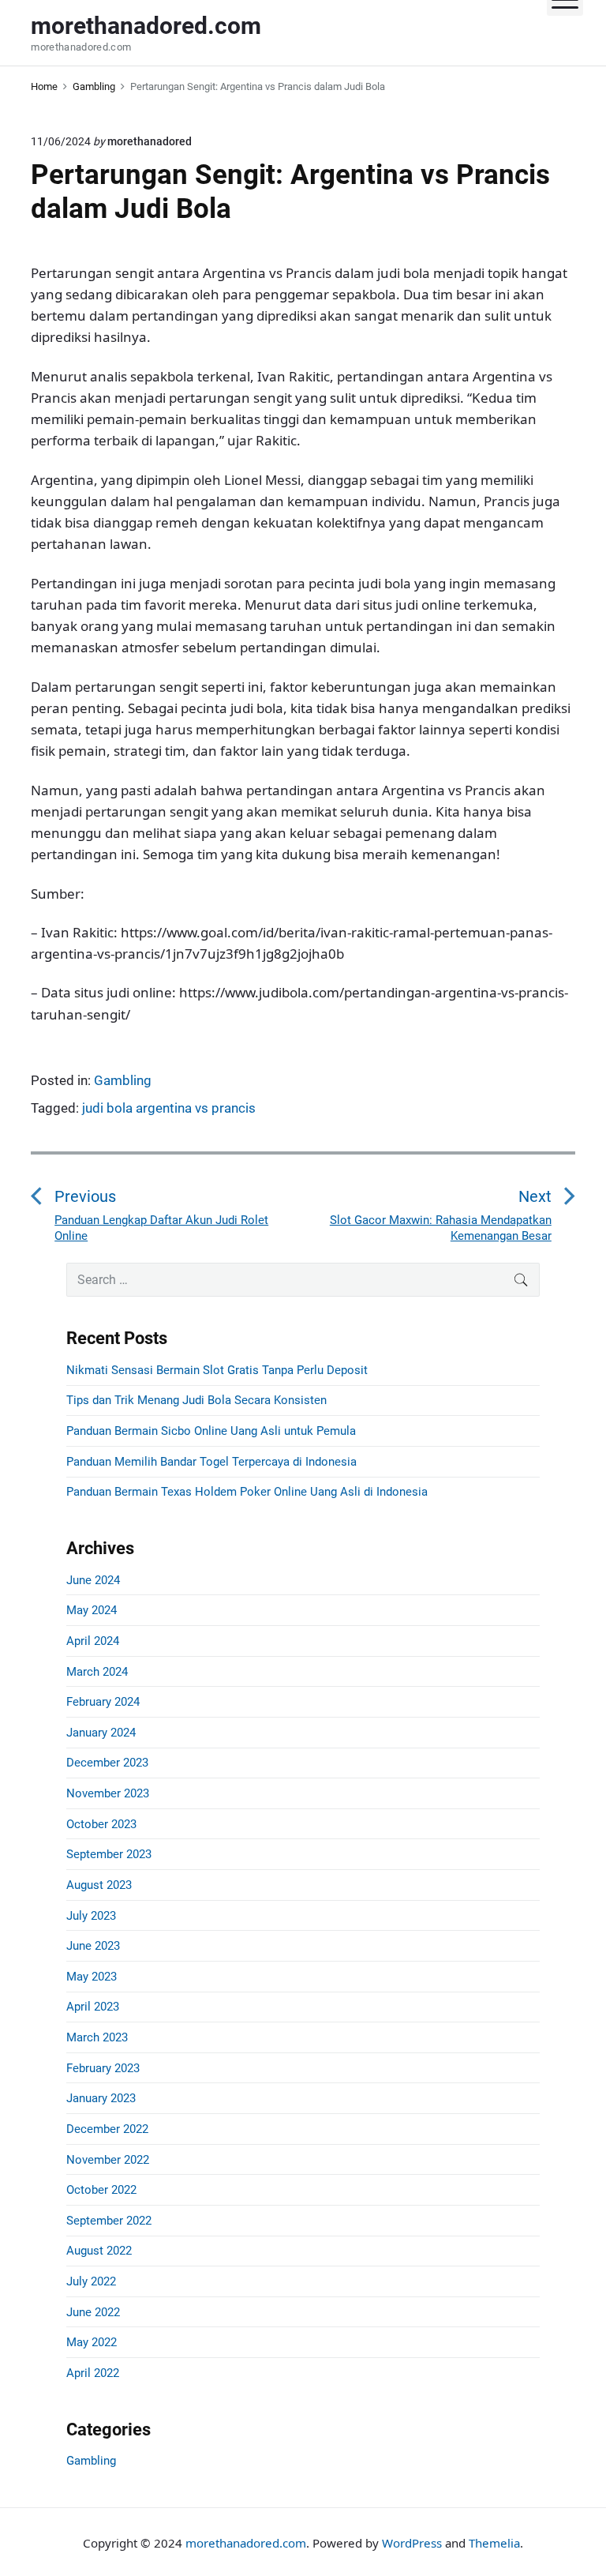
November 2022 (108, 2160)
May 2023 (92, 1977)
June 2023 (93, 1946)
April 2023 (93, 2007)
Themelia (494, 2543)
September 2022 (109, 2221)
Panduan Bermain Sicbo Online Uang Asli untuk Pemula (211, 1431)
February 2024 (103, 1702)
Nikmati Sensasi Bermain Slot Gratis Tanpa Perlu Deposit (217, 1370)
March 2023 (97, 2037)
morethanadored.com (246, 2543)
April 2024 (93, 1641)
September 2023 (109, 1854)
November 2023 (108, 1793)
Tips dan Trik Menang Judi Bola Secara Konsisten (196, 1400)
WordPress (412, 2543)
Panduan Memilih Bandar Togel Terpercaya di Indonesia (211, 1462)
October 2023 (101, 1824)
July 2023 (91, 1916)
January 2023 (101, 2098)
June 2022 (93, 2312)
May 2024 (92, 1610)
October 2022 (101, 2190)
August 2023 (99, 1885)
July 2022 (91, 2281)
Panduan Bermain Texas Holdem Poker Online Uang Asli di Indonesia (247, 1492)
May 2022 (92, 2342)
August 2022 (99, 2251)
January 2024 (101, 1733)
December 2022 (107, 2129)
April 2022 (93, 2373)
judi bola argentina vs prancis (169, 1108)
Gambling (123, 1080)
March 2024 (97, 1672)
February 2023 (103, 2068)
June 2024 (93, 1580)
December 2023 (107, 1763)
